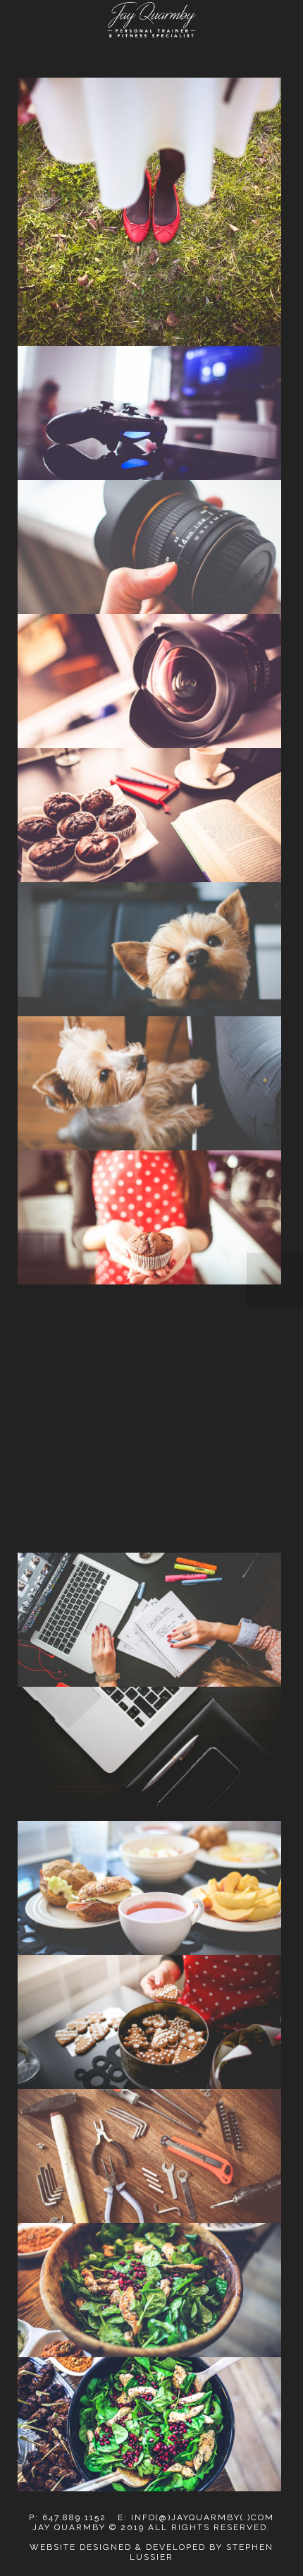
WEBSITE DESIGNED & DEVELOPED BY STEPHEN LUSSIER (151, 2552)
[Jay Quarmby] (151, 20)
